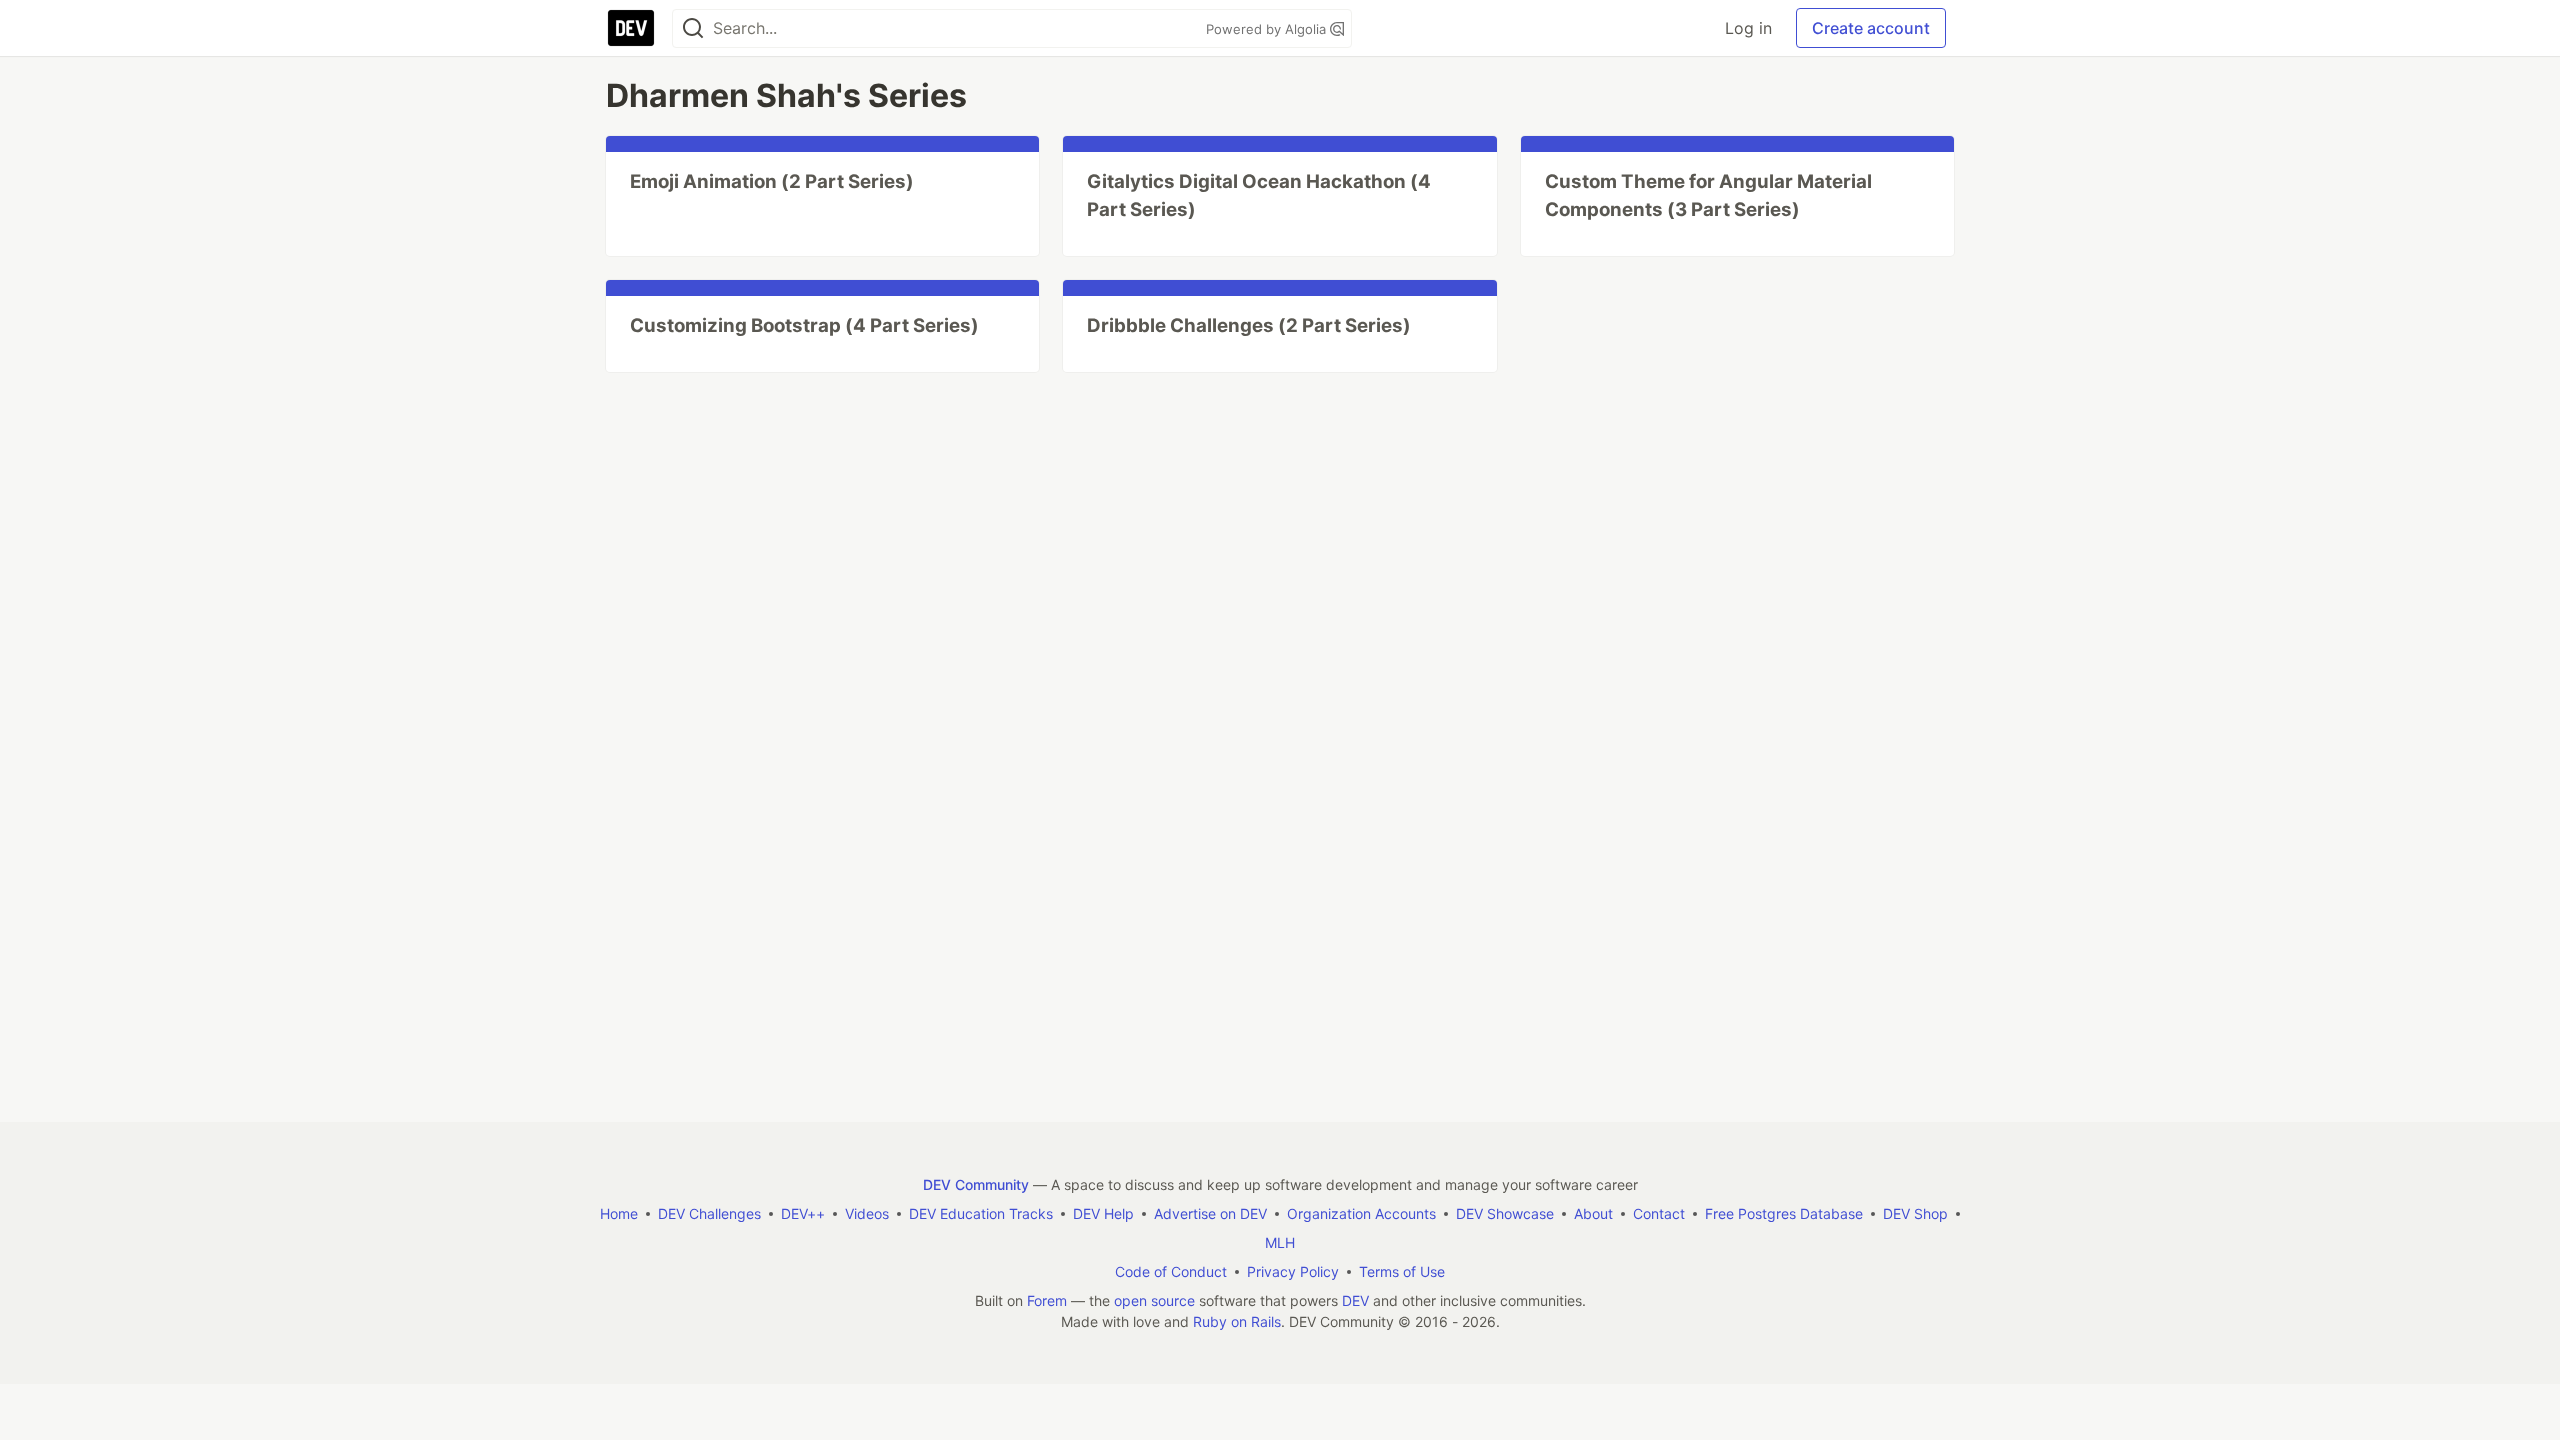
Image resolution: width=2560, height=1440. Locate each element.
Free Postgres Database (1784, 1213)
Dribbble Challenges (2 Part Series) (1249, 325)
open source (1154, 1300)
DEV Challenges (709, 1213)
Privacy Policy (1293, 1271)
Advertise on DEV (1210, 1213)
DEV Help (1103, 1213)
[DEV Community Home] (631, 28)
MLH (1280, 1242)
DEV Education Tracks (981, 1213)
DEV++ (803, 1213)
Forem (1047, 1300)
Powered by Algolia (1268, 29)
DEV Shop (1915, 1213)
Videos (867, 1213)
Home (619, 1213)
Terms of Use (1402, 1271)
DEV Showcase (1505, 1213)
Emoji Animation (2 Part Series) (772, 181)
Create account (1871, 28)
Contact (1659, 1213)
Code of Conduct (1171, 1271)
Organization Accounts (1361, 1213)
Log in (1748, 28)
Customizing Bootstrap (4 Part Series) (804, 325)
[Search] (693, 28)
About (1593, 1213)
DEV (1355, 1300)
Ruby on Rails (1237, 1321)
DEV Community (976, 1184)
